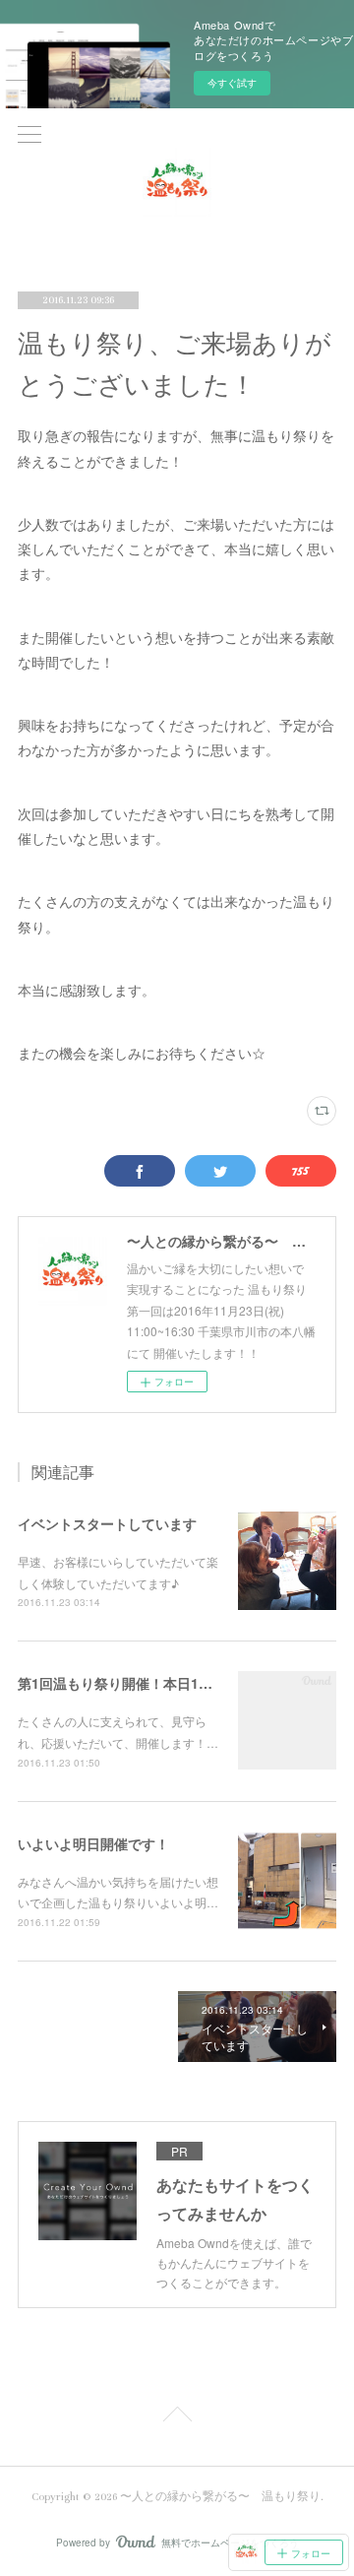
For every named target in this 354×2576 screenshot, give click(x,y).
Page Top (177, 2417)
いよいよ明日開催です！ (93, 1843)
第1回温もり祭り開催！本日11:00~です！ (147, 1683)
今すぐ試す (232, 83)
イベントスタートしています (107, 1523)
